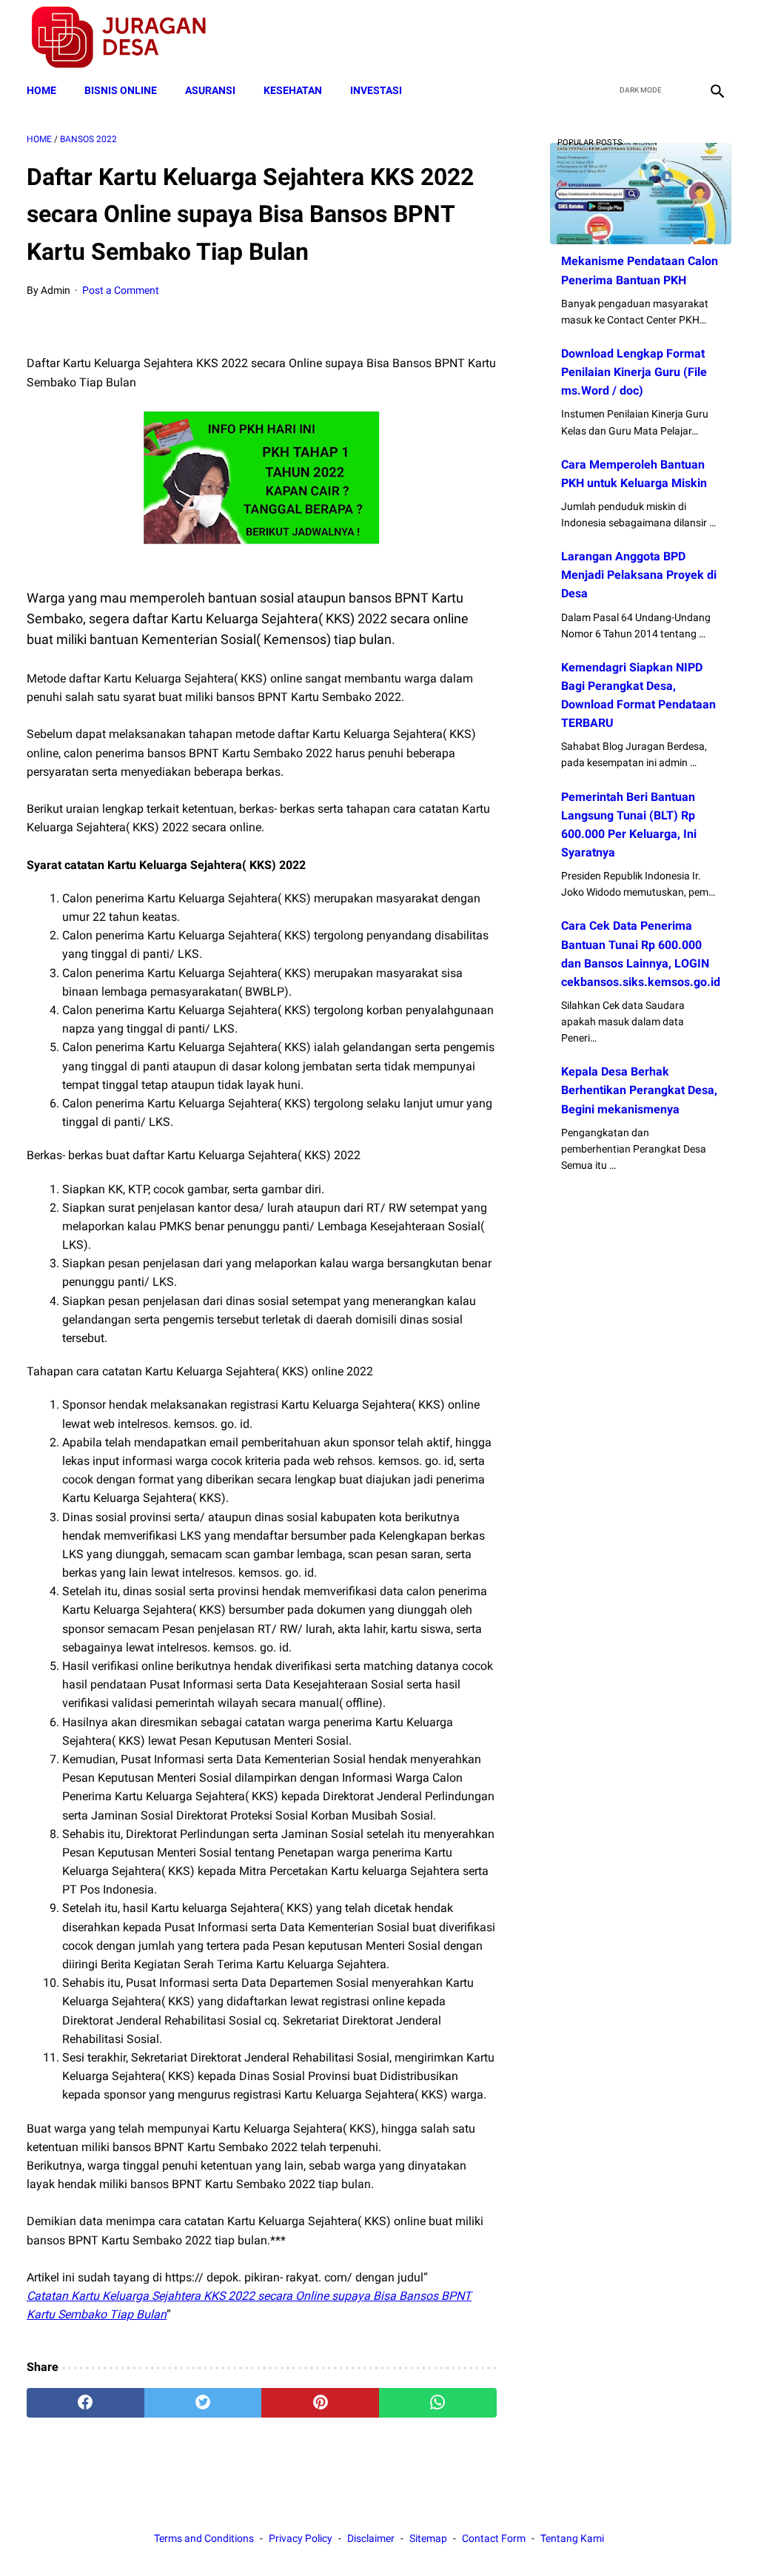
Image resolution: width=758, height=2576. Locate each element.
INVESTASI (376, 90)
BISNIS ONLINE (121, 90)
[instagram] (715, 38)
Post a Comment (121, 290)
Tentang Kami (572, 2538)
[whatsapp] (438, 2403)
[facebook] (611, 38)
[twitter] (646, 38)
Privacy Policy (301, 2538)
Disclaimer (371, 2538)
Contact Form (494, 2538)
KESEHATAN (293, 90)
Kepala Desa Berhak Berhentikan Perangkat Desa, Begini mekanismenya (639, 1090)
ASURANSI (210, 90)
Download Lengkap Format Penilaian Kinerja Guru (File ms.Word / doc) (634, 372)
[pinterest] (320, 2403)
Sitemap (428, 2538)
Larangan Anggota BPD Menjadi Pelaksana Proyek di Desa (639, 575)
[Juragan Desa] (128, 37)
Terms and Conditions (204, 2538)
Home (41, 90)
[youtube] (681, 38)
